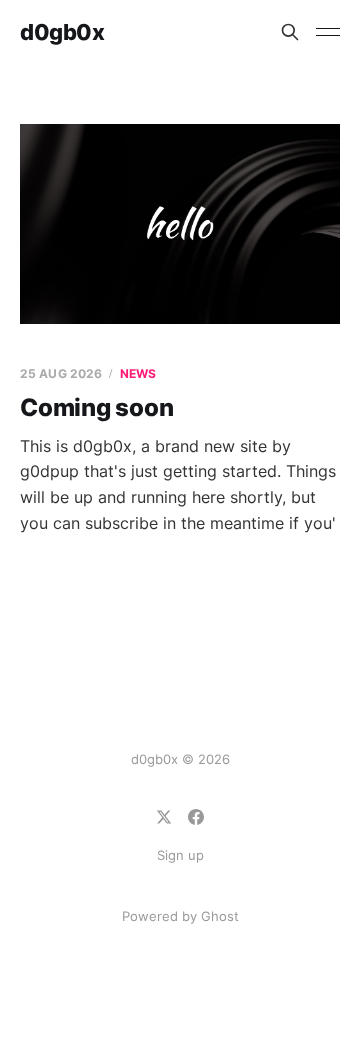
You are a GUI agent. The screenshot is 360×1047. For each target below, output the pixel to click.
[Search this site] (290, 32)
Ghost (220, 916)
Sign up (180, 855)
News (138, 373)
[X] (164, 817)
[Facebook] (196, 817)
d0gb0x (62, 32)
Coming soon (96, 407)
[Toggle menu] (328, 32)
